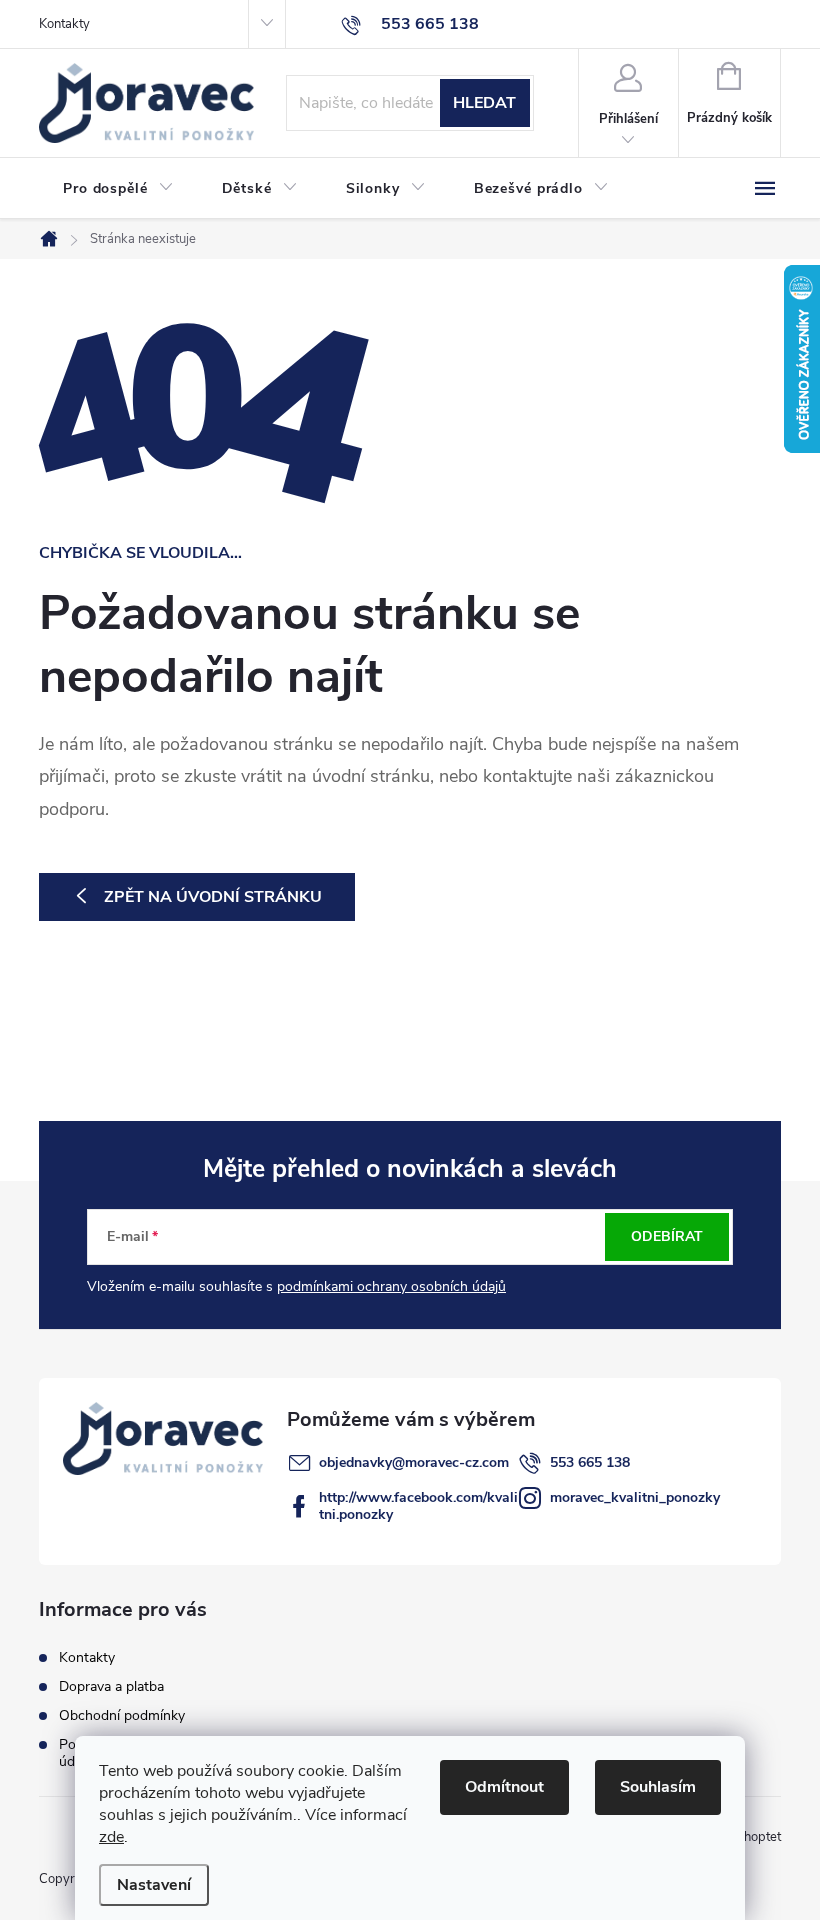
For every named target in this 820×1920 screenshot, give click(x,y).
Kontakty (64, 24)
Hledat (484, 103)
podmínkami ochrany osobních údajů (391, 1286)
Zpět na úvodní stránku (213, 897)
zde (111, 1837)
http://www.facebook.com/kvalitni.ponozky (418, 1506)
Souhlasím (658, 1787)
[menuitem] (118, 189)
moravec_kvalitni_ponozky (635, 1497)
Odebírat (667, 1236)
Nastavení (154, 1885)
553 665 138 (590, 1462)
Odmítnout (504, 1787)
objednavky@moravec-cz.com (414, 1462)
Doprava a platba (111, 1686)
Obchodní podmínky (122, 1715)
